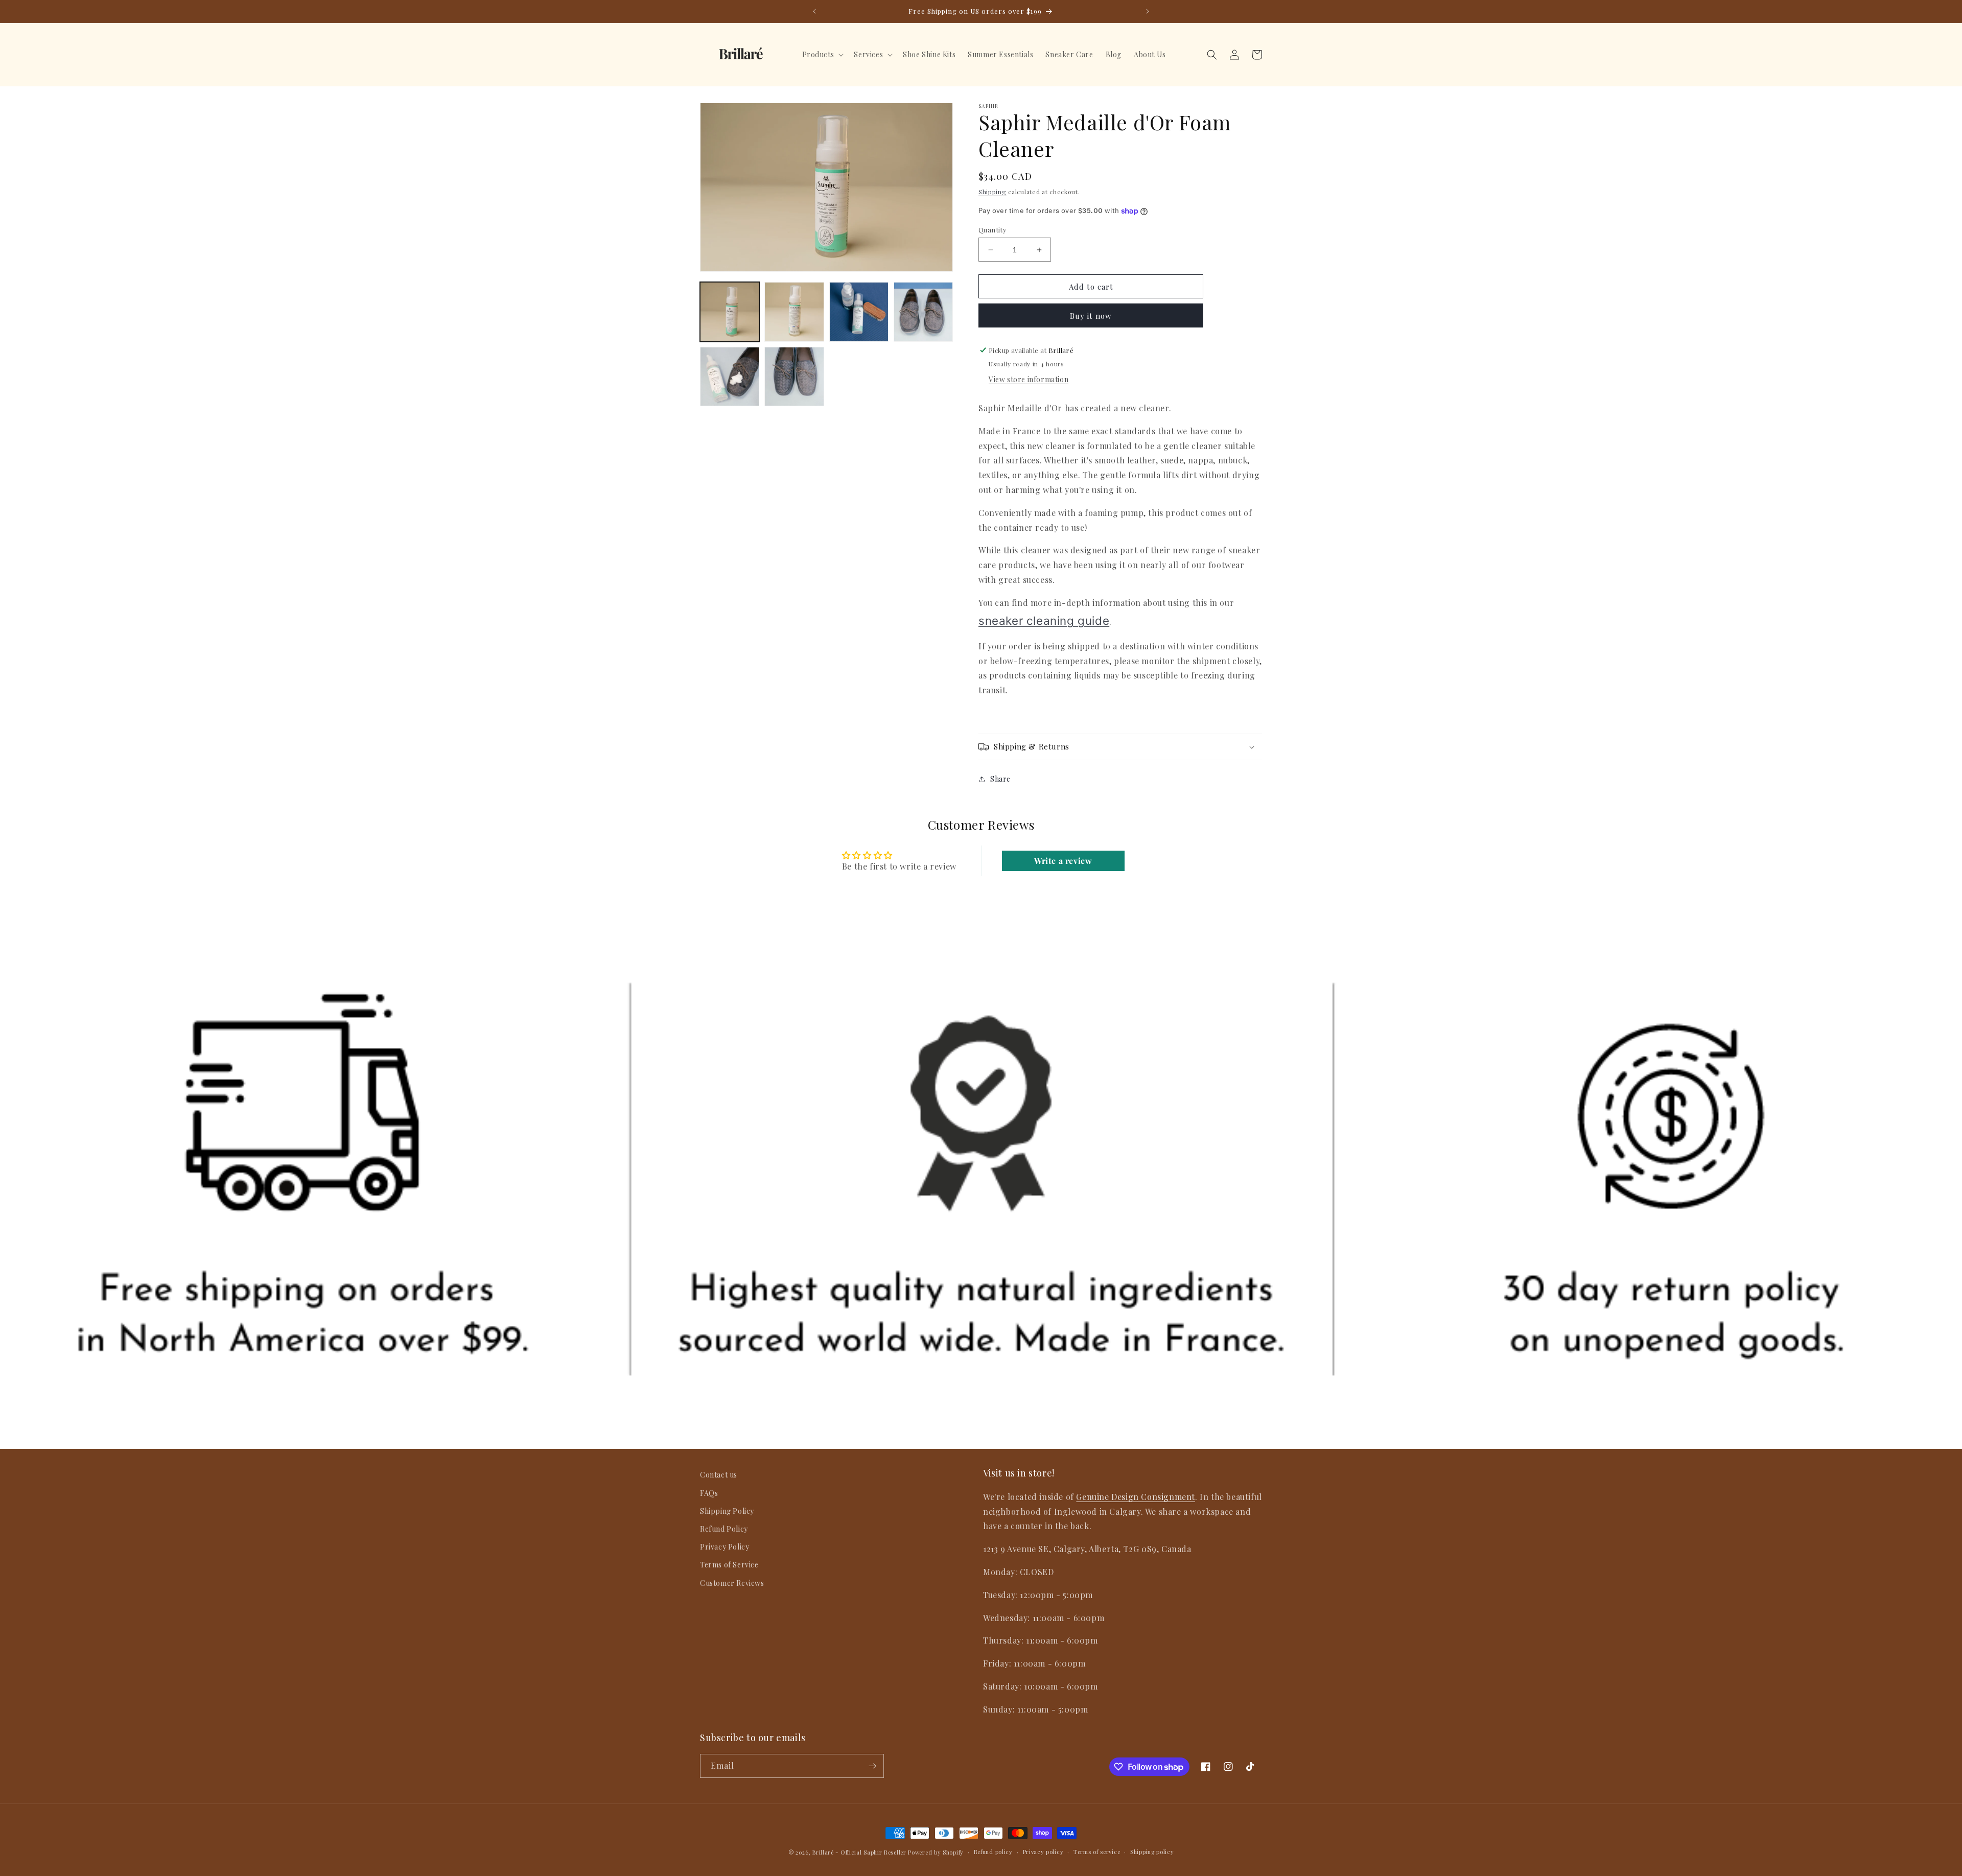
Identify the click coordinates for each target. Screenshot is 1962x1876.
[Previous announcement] (814, 11)
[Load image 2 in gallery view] (794, 312)
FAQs (709, 1493)
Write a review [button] (1063, 861)
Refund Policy (724, 1528)
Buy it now (1091, 316)
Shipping (992, 192)
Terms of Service (729, 1565)
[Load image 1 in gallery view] (730, 312)
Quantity (992, 230)
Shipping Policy (727, 1510)
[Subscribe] (872, 1766)
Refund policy (993, 1852)
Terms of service (1097, 1852)
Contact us (719, 1475)
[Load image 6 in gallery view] (794, 377)
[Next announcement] (1148, 11)
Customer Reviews (732, 1582)
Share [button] (1000, 779)
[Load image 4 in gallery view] (923, 312)
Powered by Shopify (936, 1852)
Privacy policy (1043, 1852)
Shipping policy (1152, 1852)
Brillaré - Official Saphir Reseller (859, 1852)
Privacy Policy (725, 1547)
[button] (822, 55)
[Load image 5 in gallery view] (730, 377)
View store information (1029, 379)
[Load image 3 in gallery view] (859, 312)
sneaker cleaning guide (1044, 620)
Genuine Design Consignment (1136, 1496)
